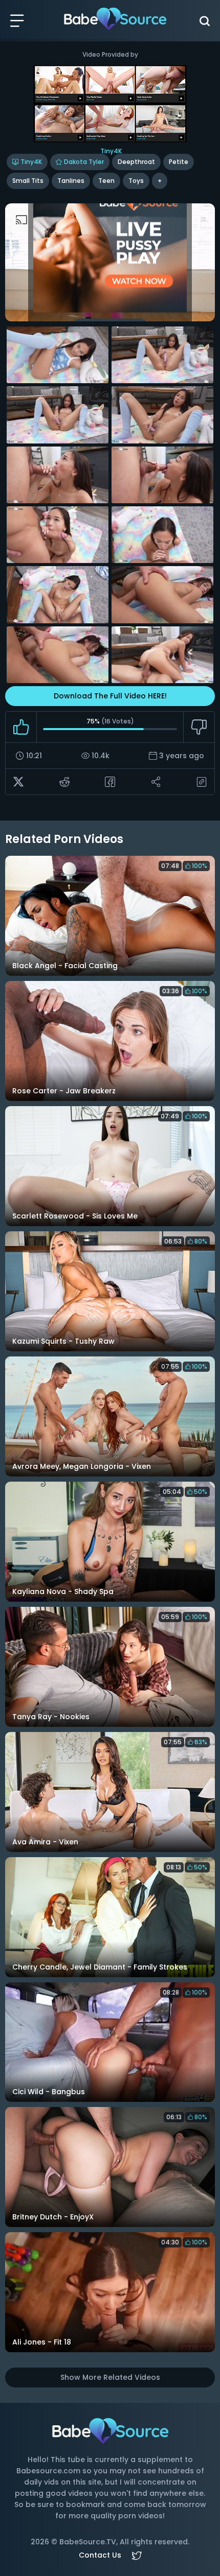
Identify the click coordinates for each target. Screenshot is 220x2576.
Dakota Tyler (84, 162)
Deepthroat (136, 162)
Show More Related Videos (110, 2377)
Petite (179, 162)
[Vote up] (21, 727)
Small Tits (28, 181)
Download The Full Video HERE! (110, 696)
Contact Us (100, 2555)
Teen (106, 181)
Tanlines (71, 181)
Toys (136, 181)
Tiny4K (31, 162)
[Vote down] (199, 727)
